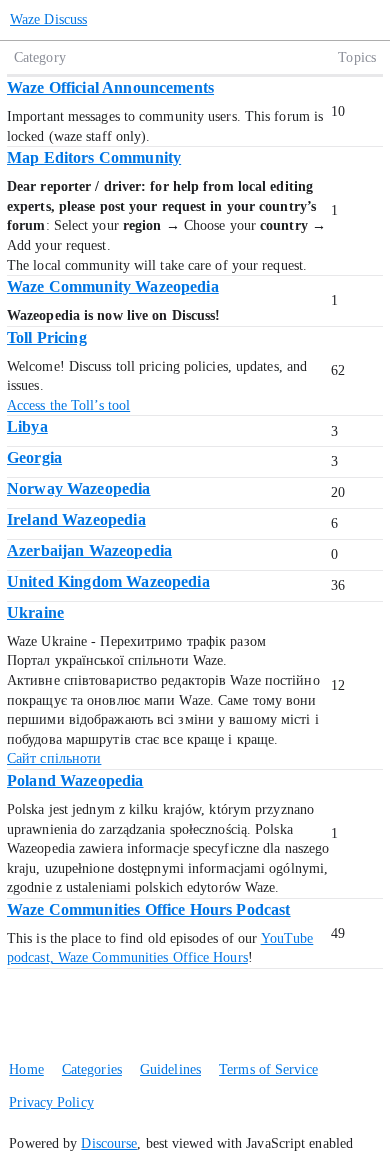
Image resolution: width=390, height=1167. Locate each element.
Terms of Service (268, 1069)
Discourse (109, 1143)
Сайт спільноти (54, 758)
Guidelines (170, 1069)
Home (26, 1069)
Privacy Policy (51, 1102)
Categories (92, 1069)
